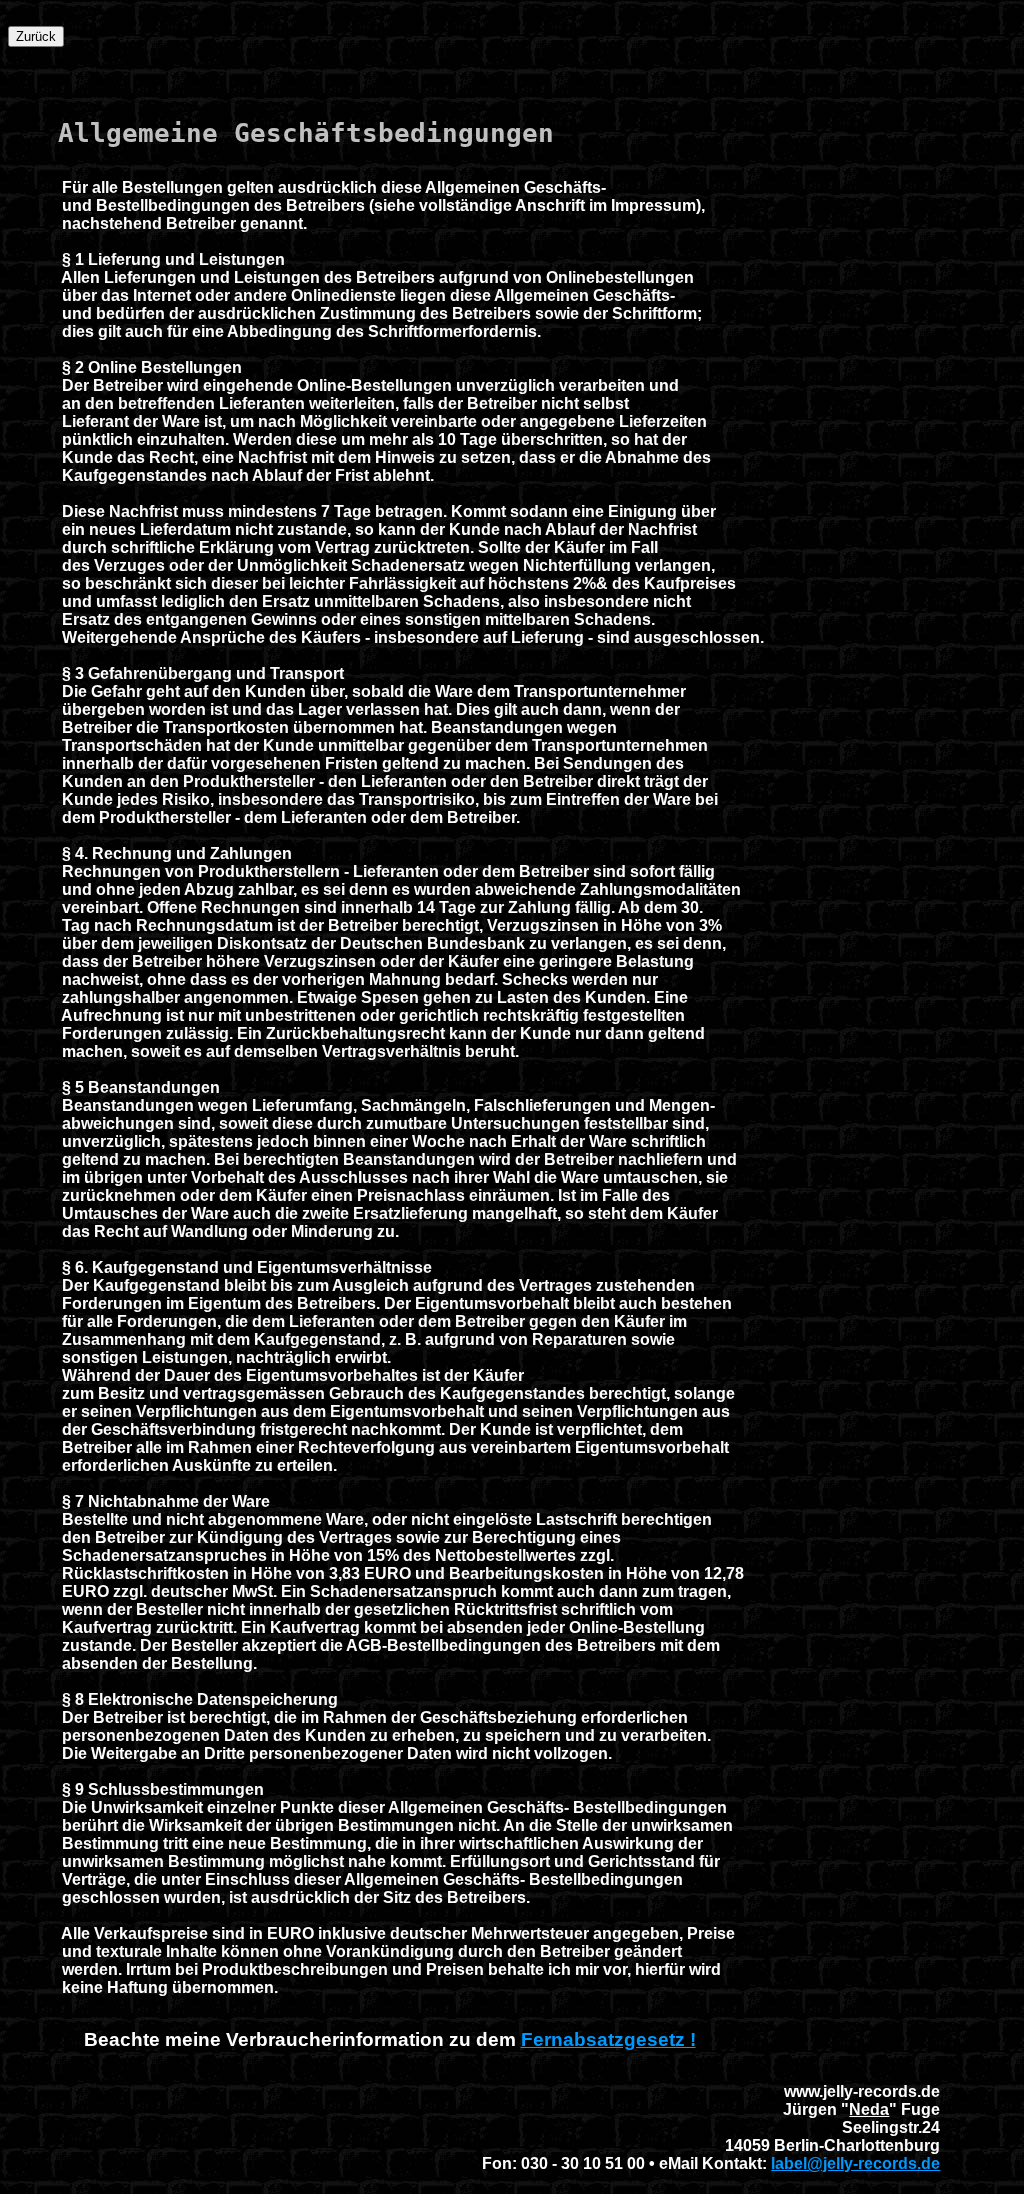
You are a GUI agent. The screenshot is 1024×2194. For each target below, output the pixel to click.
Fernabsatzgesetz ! (608, 2039)
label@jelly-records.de (855, 2163)
